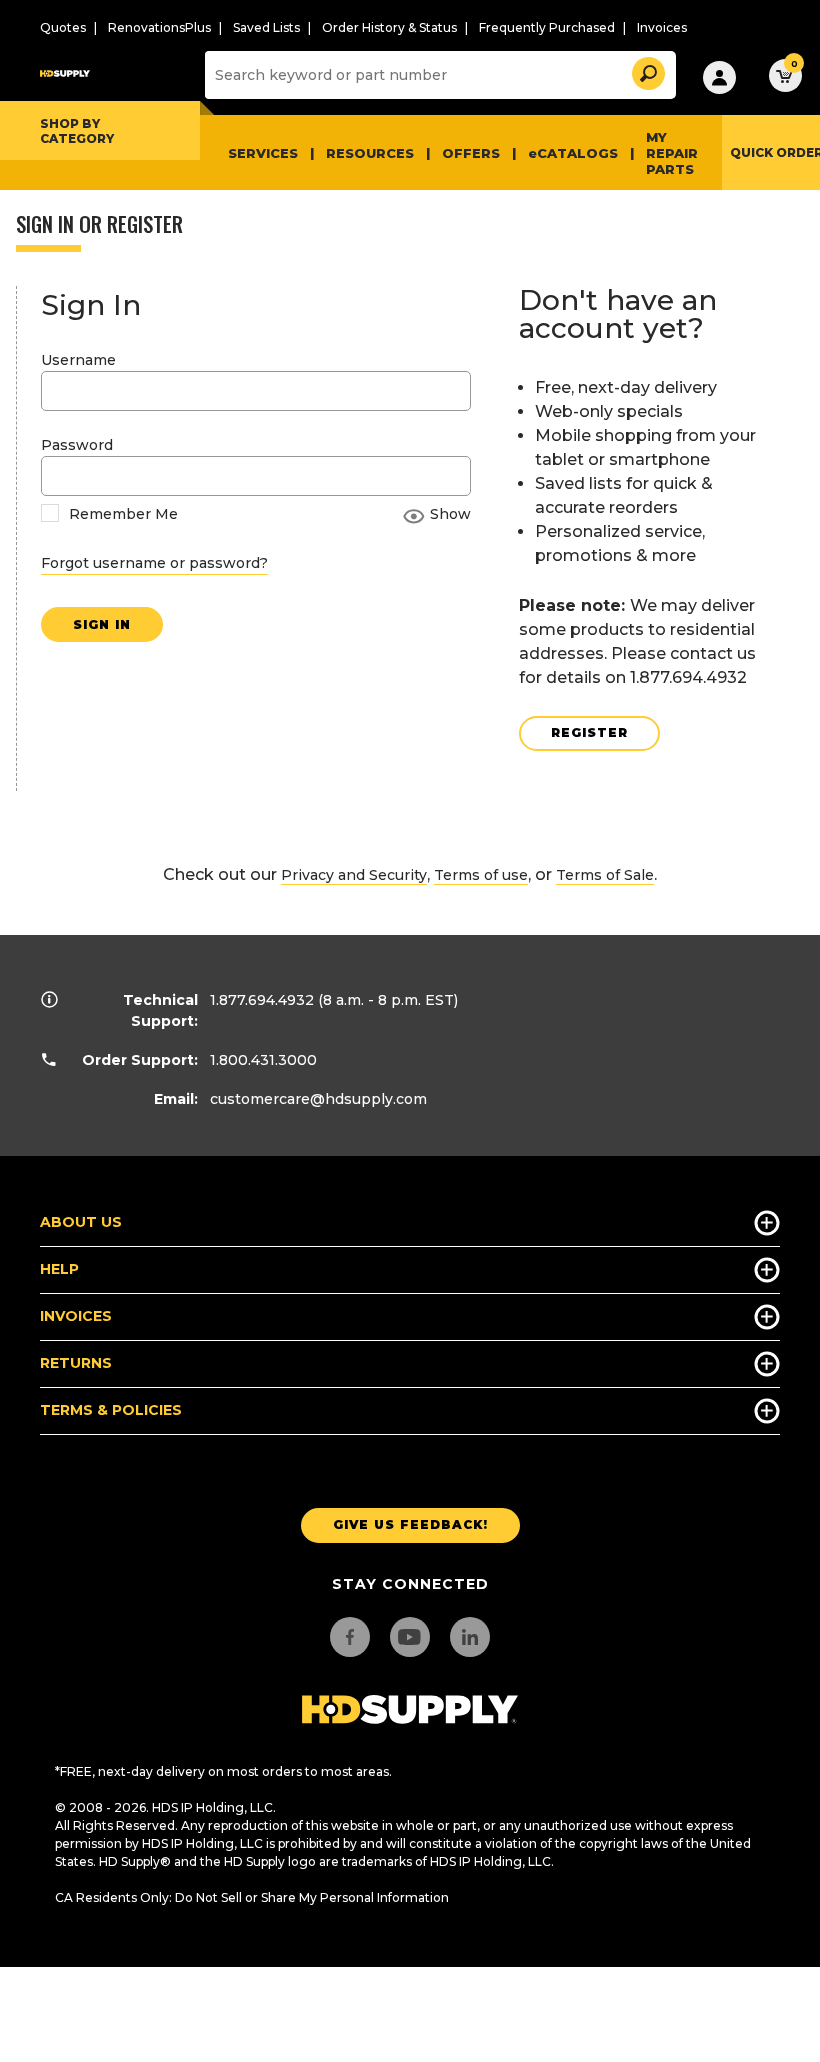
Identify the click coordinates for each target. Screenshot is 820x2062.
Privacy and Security (354, 875)
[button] (647, 70)
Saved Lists (266, 27)
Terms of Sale (605, 875)
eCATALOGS (573, 153)
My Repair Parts (672, 153)
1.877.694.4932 (262, 1000)
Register (589, 732)
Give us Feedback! (410, 1524)
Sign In (102, 624)
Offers (471, 153)
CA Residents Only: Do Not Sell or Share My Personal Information (252, 1897)
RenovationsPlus (159, 27)
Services (263, 153)
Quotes (63, 27)
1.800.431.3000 (263, 1060)
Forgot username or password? (154, 563)
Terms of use (481, 875)
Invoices (662, 27)
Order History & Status (389, 27)
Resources (370, 153)
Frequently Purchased (547, 27)
